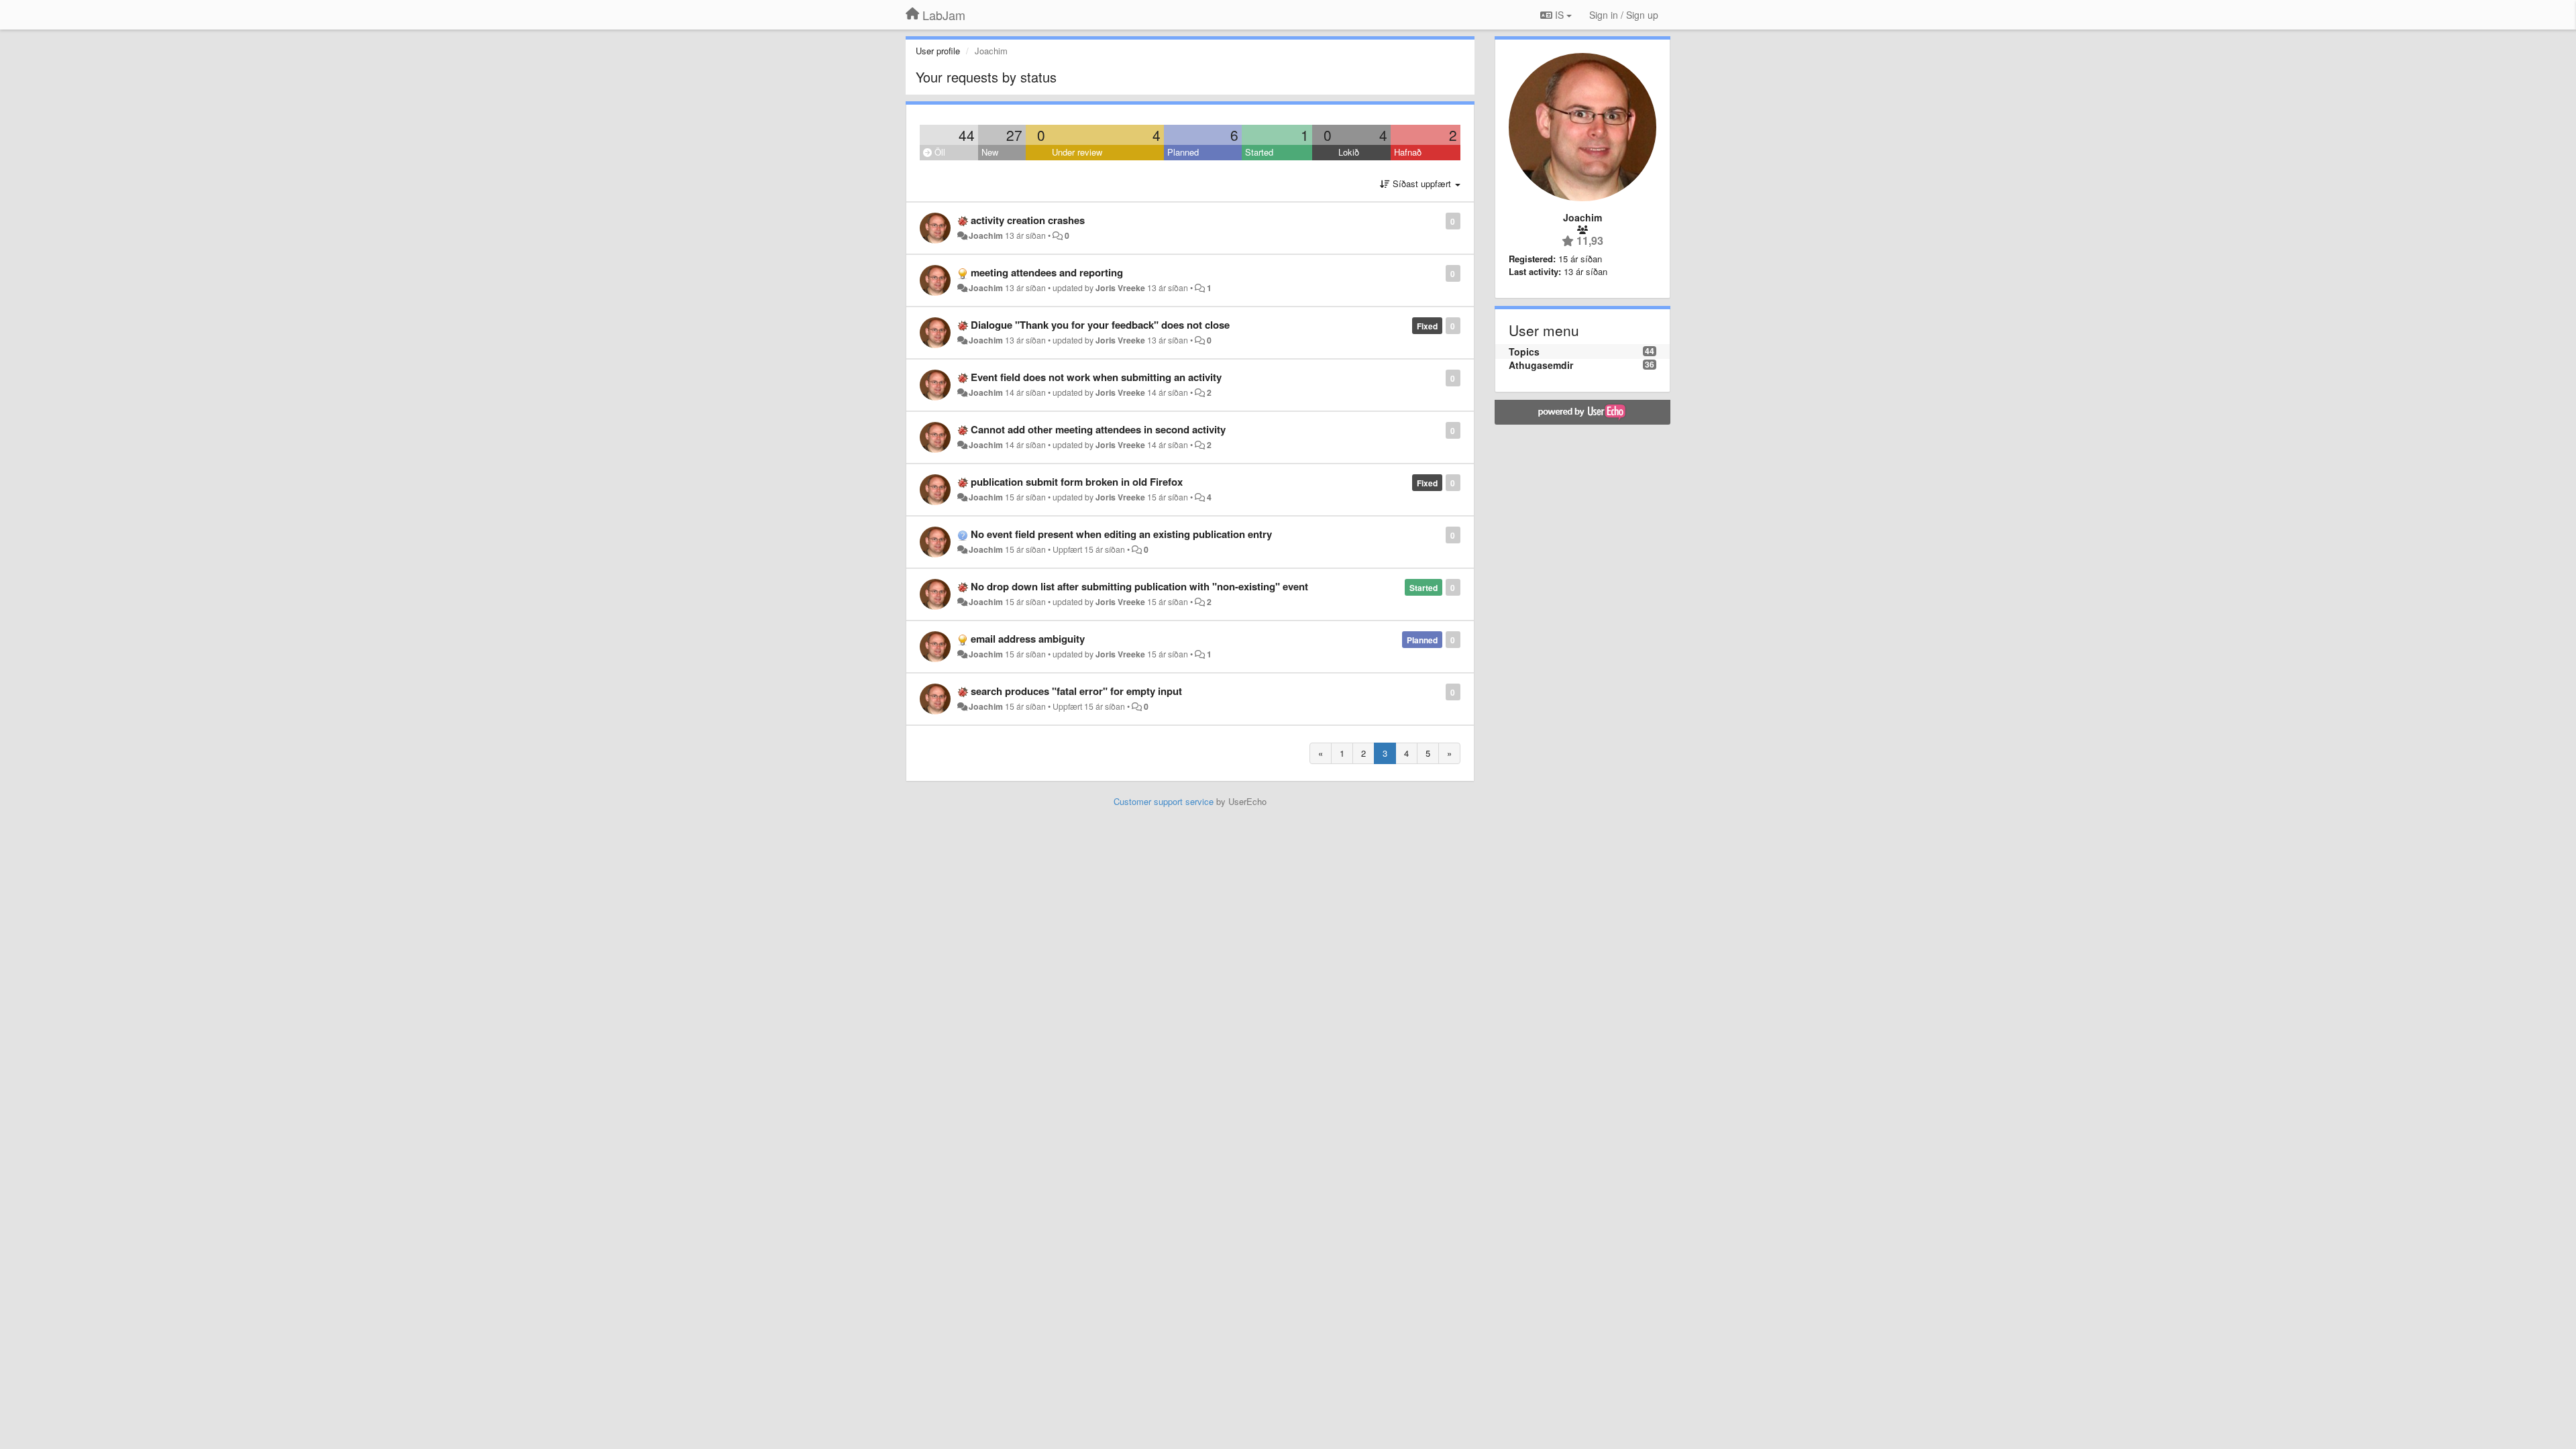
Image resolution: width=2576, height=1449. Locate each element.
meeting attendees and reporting (1047, 272)
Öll (938, 152)
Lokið (1349, 152)
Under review (1077, 152)
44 (967, 135)
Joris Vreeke (1120, 288)
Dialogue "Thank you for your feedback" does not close (1100, 325)
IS (1559, 15)
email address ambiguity (1028, 639)
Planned (1183, 152)
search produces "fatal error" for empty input (1076, 691)
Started (1259, 152)
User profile (938, 51)
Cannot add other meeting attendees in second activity (1098, 429)
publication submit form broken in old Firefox (1077, 482)
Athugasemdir (1541, 365)
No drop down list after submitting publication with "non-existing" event (1139, 586)
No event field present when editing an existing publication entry (1121, 534)
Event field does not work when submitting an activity (1096, 377)
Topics (1524, 352)
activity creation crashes (1028, 220)
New (990, 152)
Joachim (986, 235)
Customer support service (1164, 801)
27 (1014, 135)
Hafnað (1408, 152)
